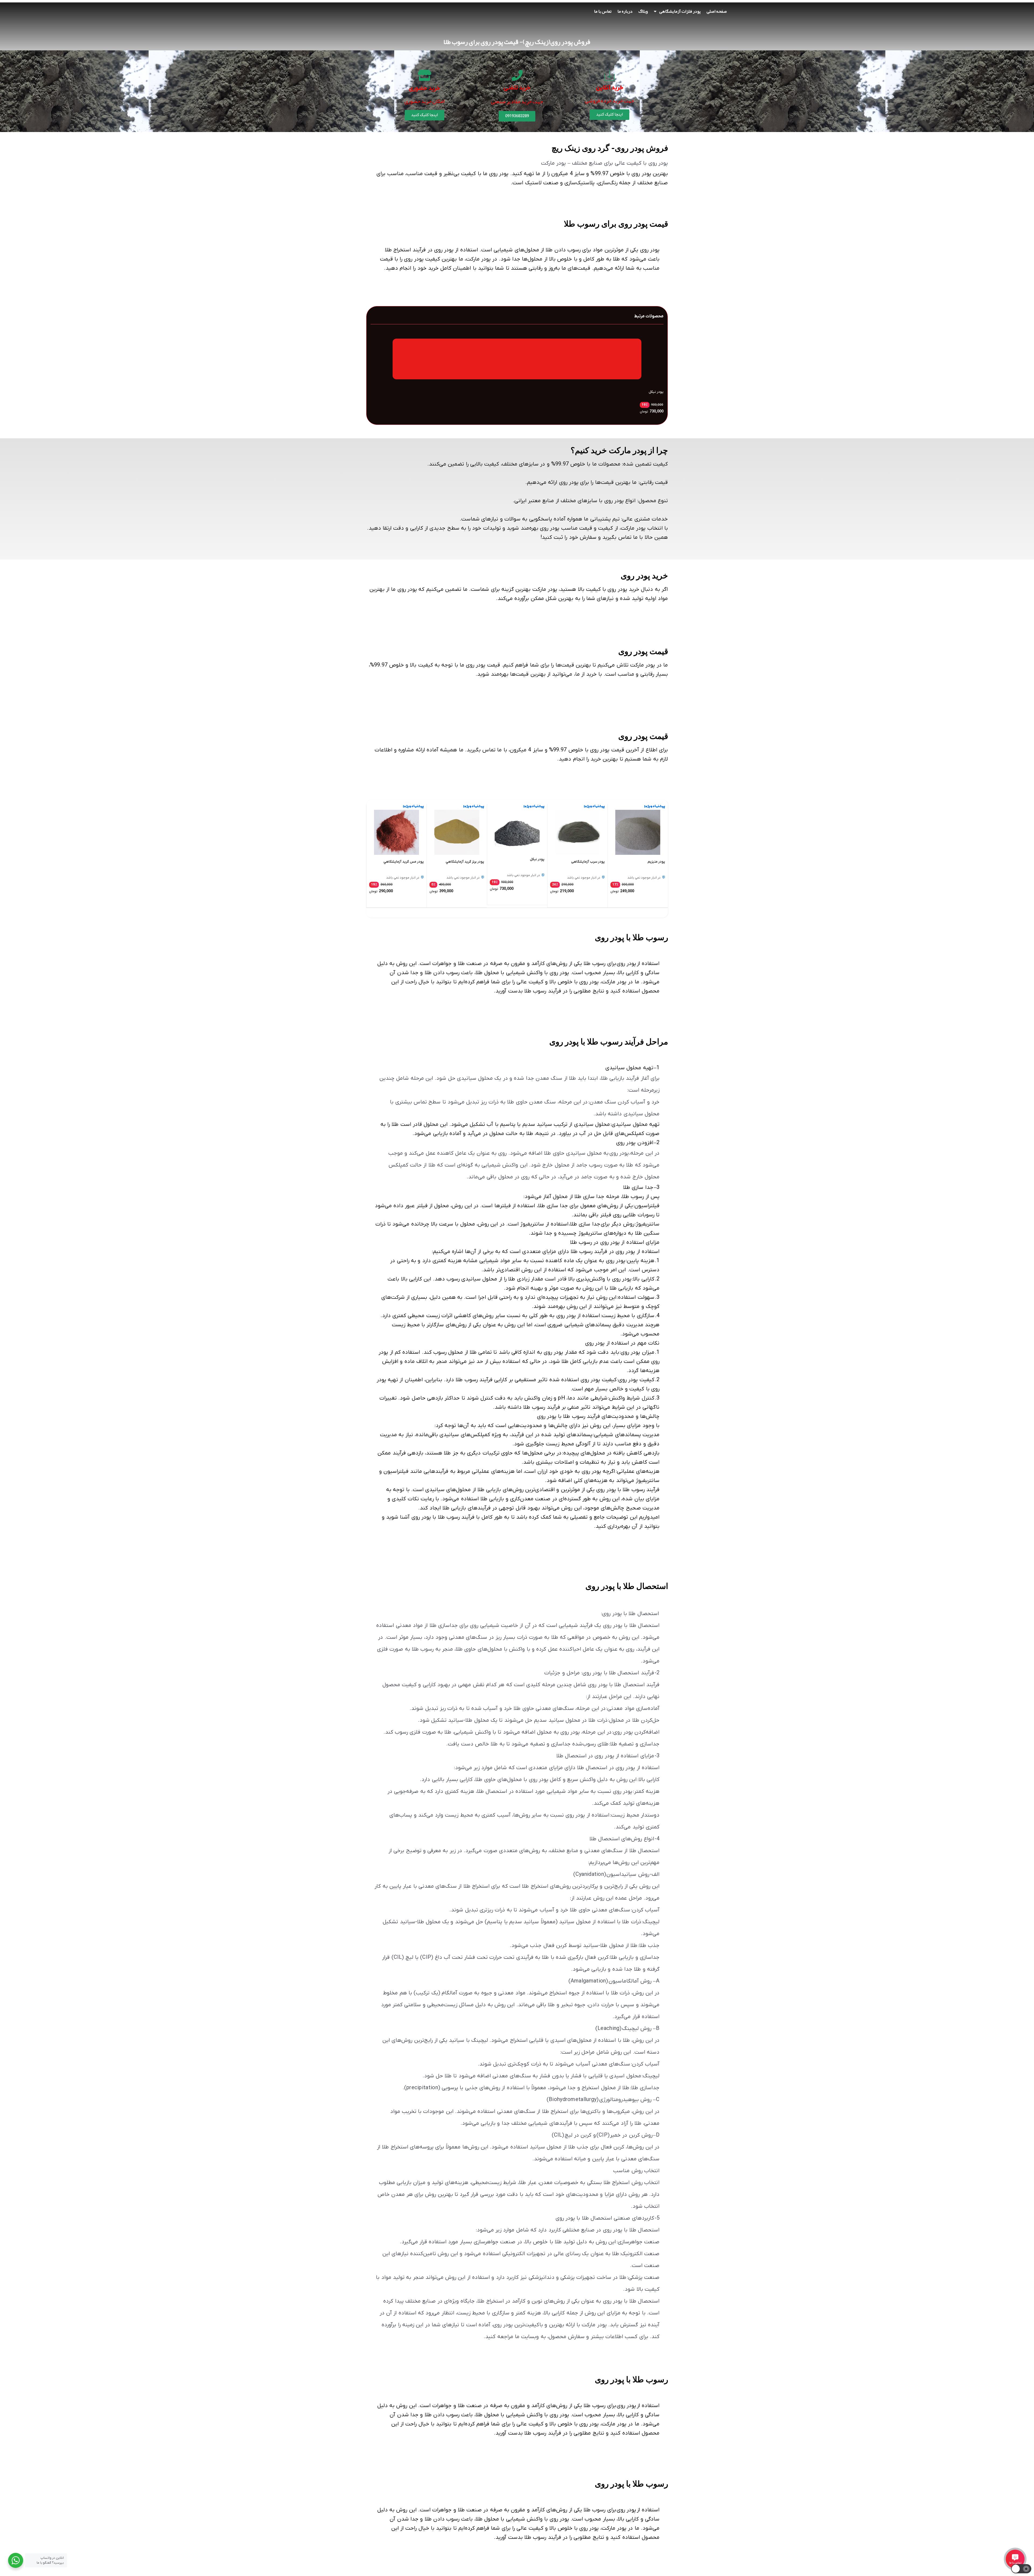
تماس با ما (603, 11)
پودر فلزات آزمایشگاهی (680, 11)
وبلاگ (643, 11)
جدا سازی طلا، (585, 1224)
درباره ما (625, 11)
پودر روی (650, 250)
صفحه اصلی (717, 11)
